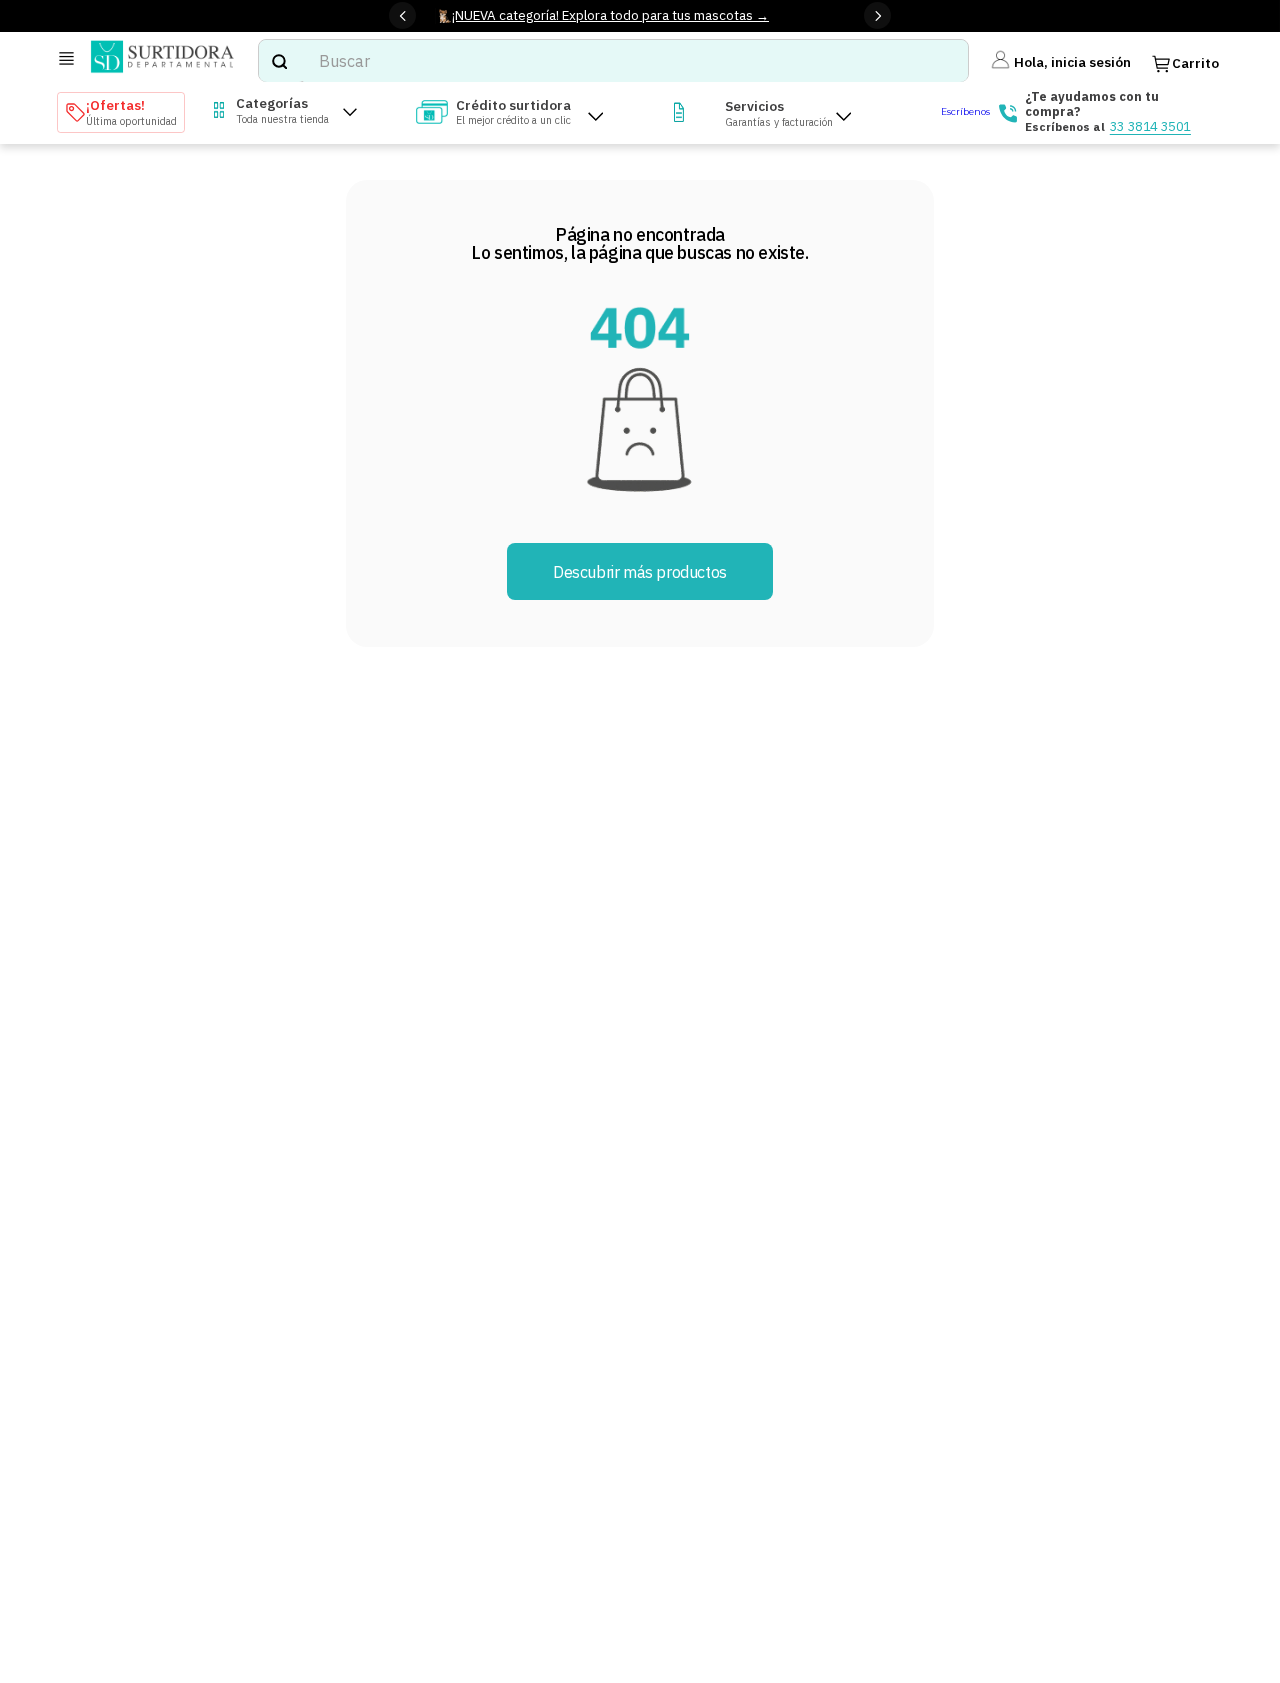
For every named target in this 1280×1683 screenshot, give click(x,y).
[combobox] (613, 61)
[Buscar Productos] (279, 61)
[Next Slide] (877, 15)
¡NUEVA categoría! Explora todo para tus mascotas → (610, 15)
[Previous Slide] (402, 15)
